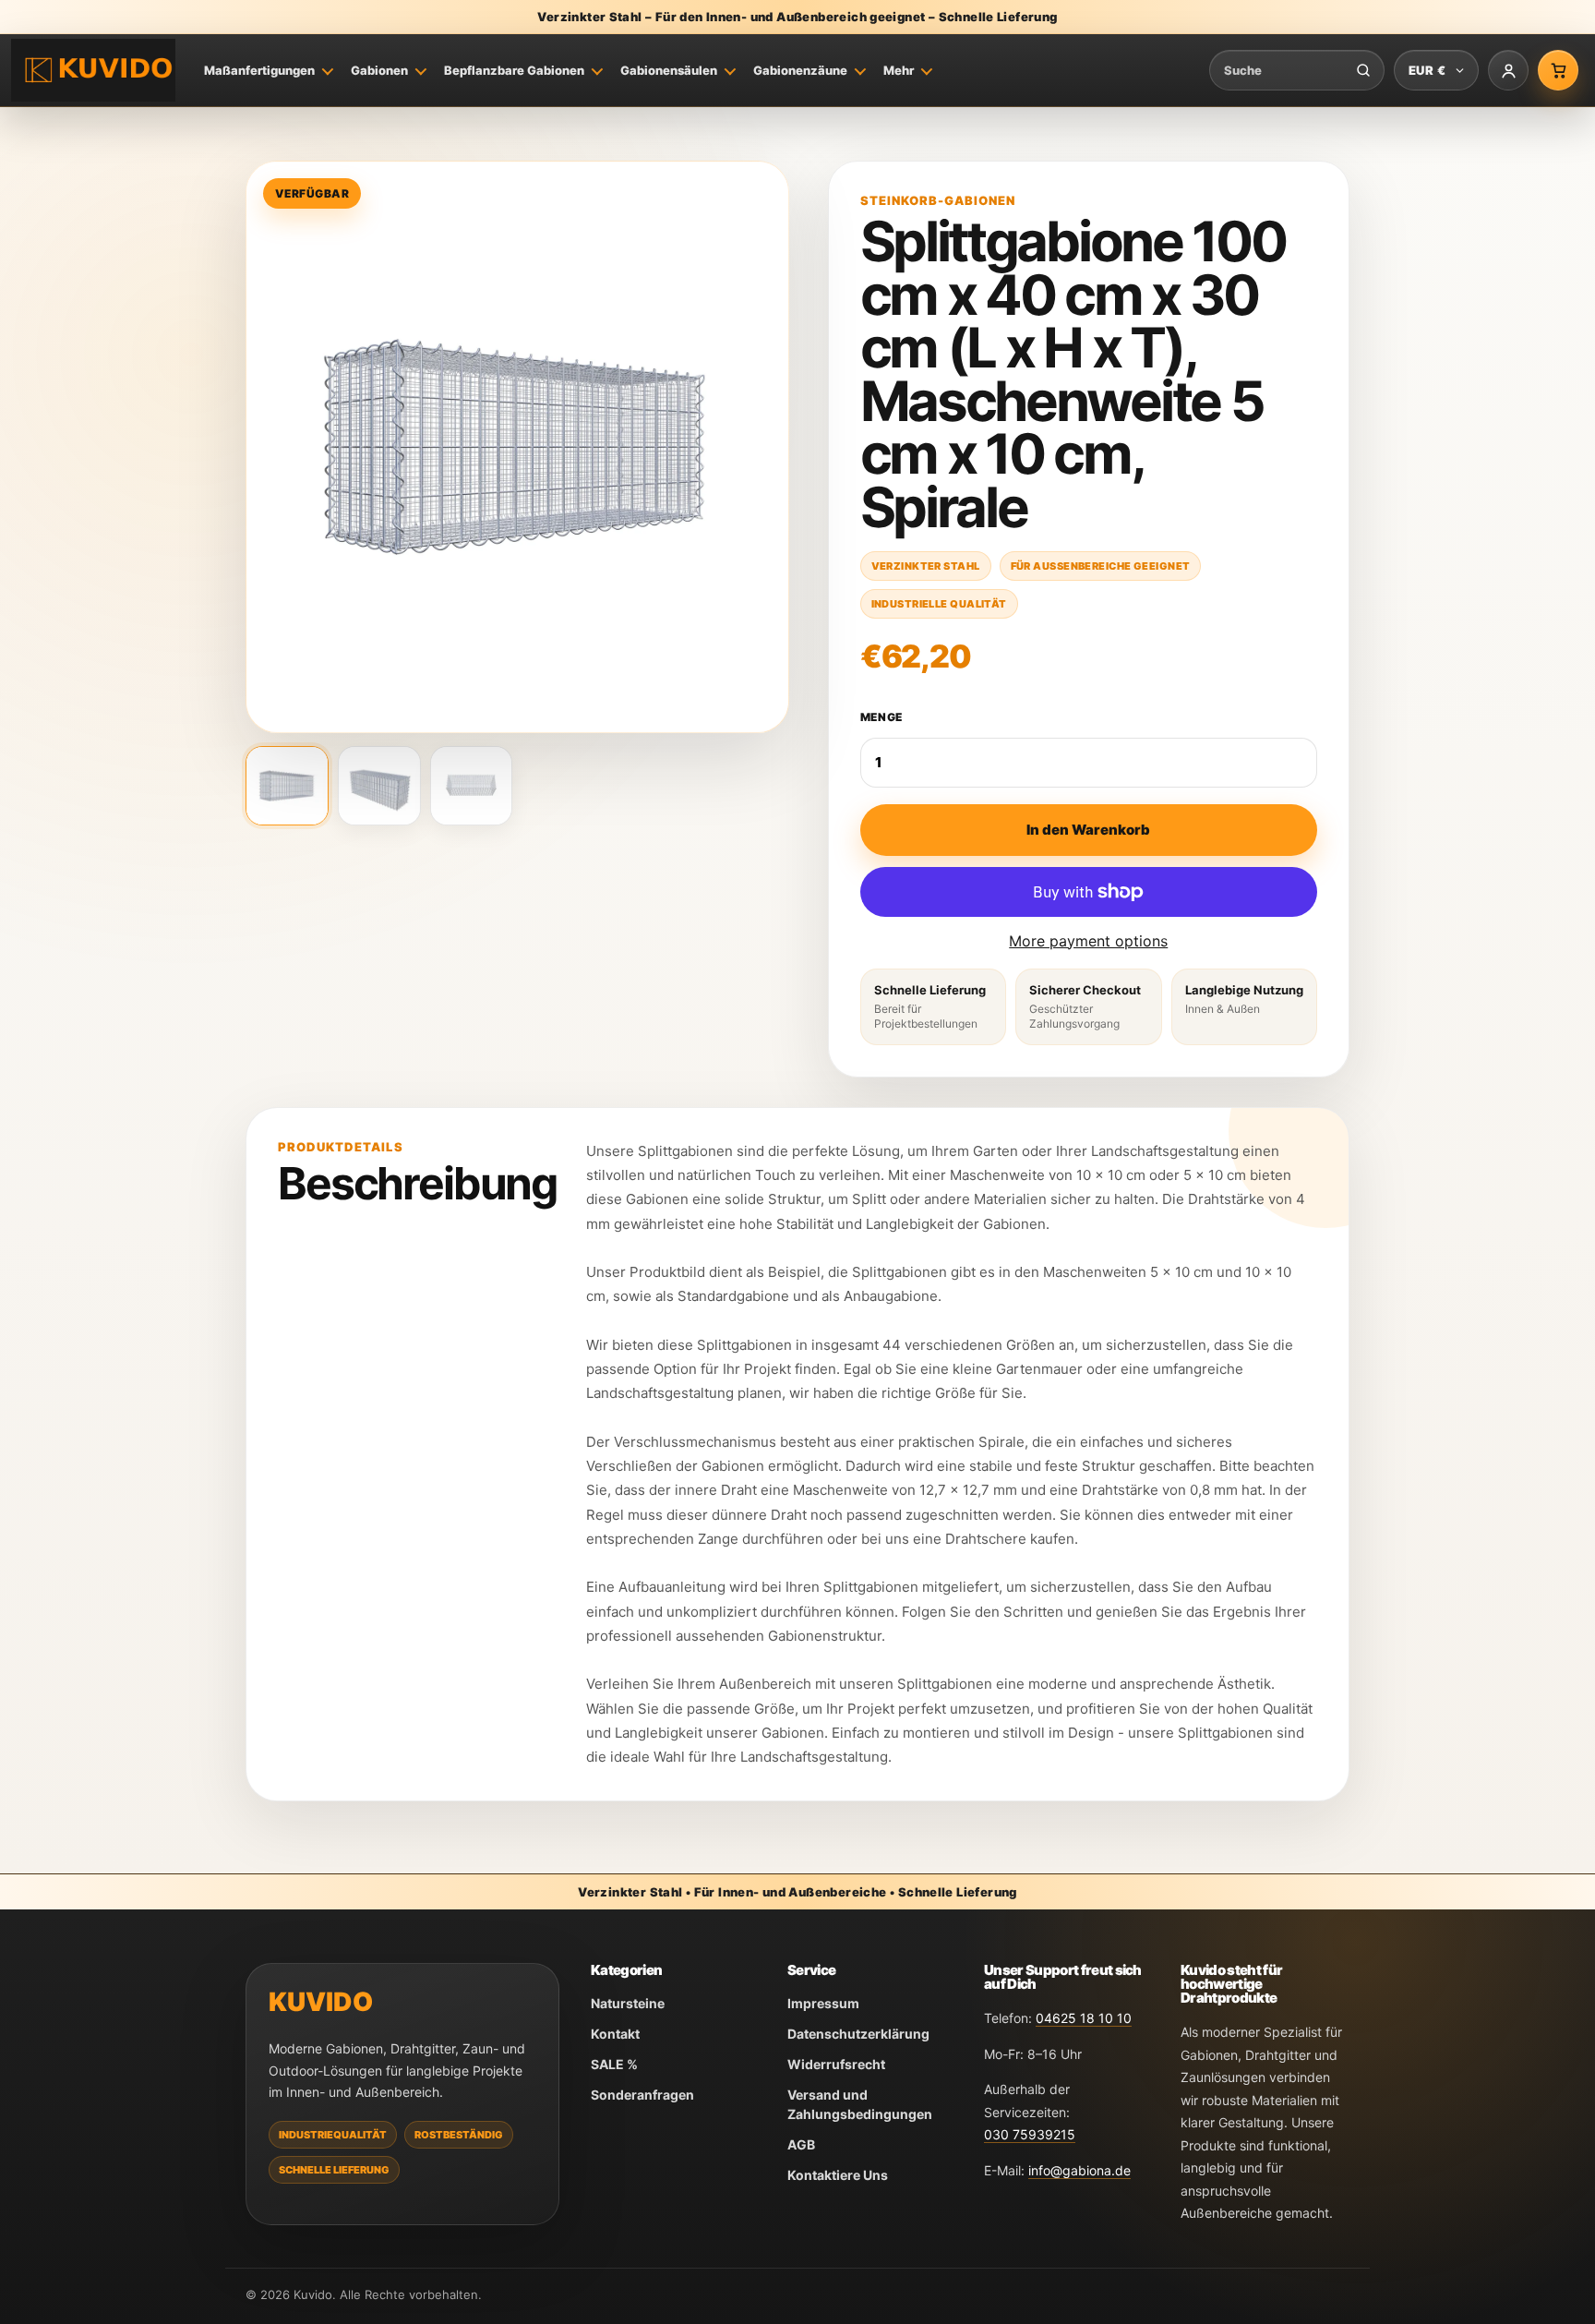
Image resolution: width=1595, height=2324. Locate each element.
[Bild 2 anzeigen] (379, 786)
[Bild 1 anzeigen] (287, 786)
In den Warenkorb (1088, 830)
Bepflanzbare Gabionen (514, 70)
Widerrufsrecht (836, 2064)
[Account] (1508, 70)
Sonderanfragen (642, 2095)
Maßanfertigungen (259, 70)
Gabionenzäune (800, 70)
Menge (882, 717)
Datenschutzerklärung (858, 2034)
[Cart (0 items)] (1558, 70)
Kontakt (615, 2034)
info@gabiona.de (1079, 2170)
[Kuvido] (93, 71)
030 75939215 (1030, 2134)
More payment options (1088, 941)
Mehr (899, 70)
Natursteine (628, 2003)
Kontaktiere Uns (838, 2175)
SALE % (614, 2064)
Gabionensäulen (669, 70)
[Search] (1363, 70)
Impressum (823, 2003)
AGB (801, 2144)
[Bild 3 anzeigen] (472, 786)
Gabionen (379, 70)
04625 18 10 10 (1084, 2018)
